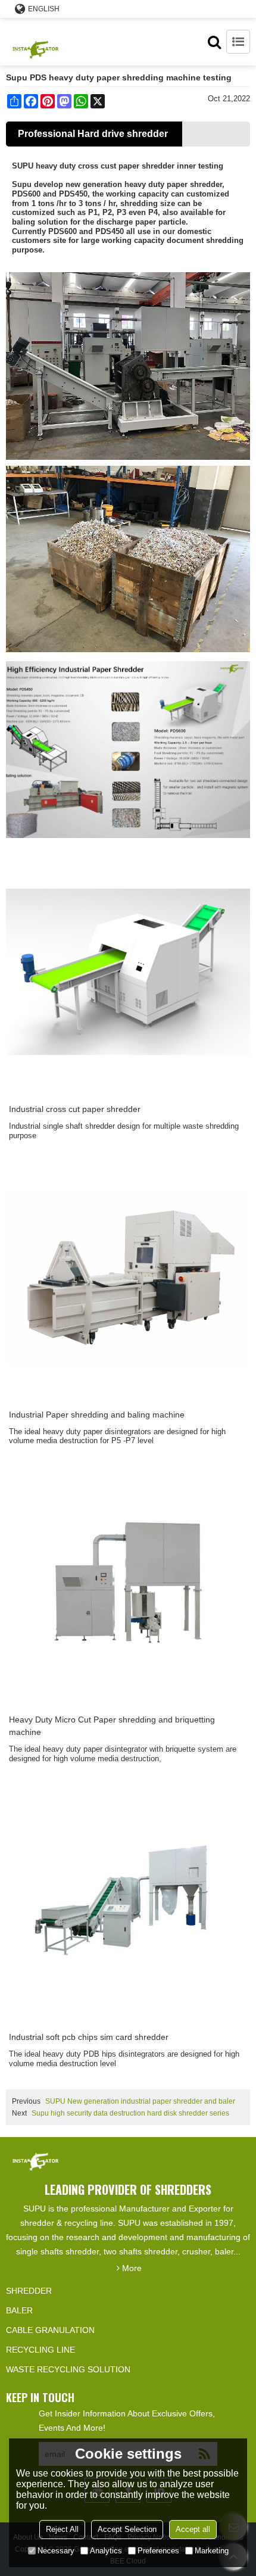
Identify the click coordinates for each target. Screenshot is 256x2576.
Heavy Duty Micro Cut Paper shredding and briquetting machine (112, 1726)
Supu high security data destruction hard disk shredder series (130, 2113)
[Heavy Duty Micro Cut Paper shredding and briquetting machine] (128, 1583)
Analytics (106, 2551)
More (132, 2268)
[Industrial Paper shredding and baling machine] (128, 1278)
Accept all (193, 2529)
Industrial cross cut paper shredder (75, 1109)
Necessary (56, 2551)
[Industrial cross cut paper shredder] (128, 972)
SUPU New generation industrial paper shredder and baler (140, 2101)
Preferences (158, 2551)
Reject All (62, 2529)
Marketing (212, 2551)
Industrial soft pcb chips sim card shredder (89, 2037)
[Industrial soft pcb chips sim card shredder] (128, 1900)
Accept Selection (127, 2529)
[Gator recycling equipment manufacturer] (36, 42)
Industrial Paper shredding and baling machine (97, 1415)
